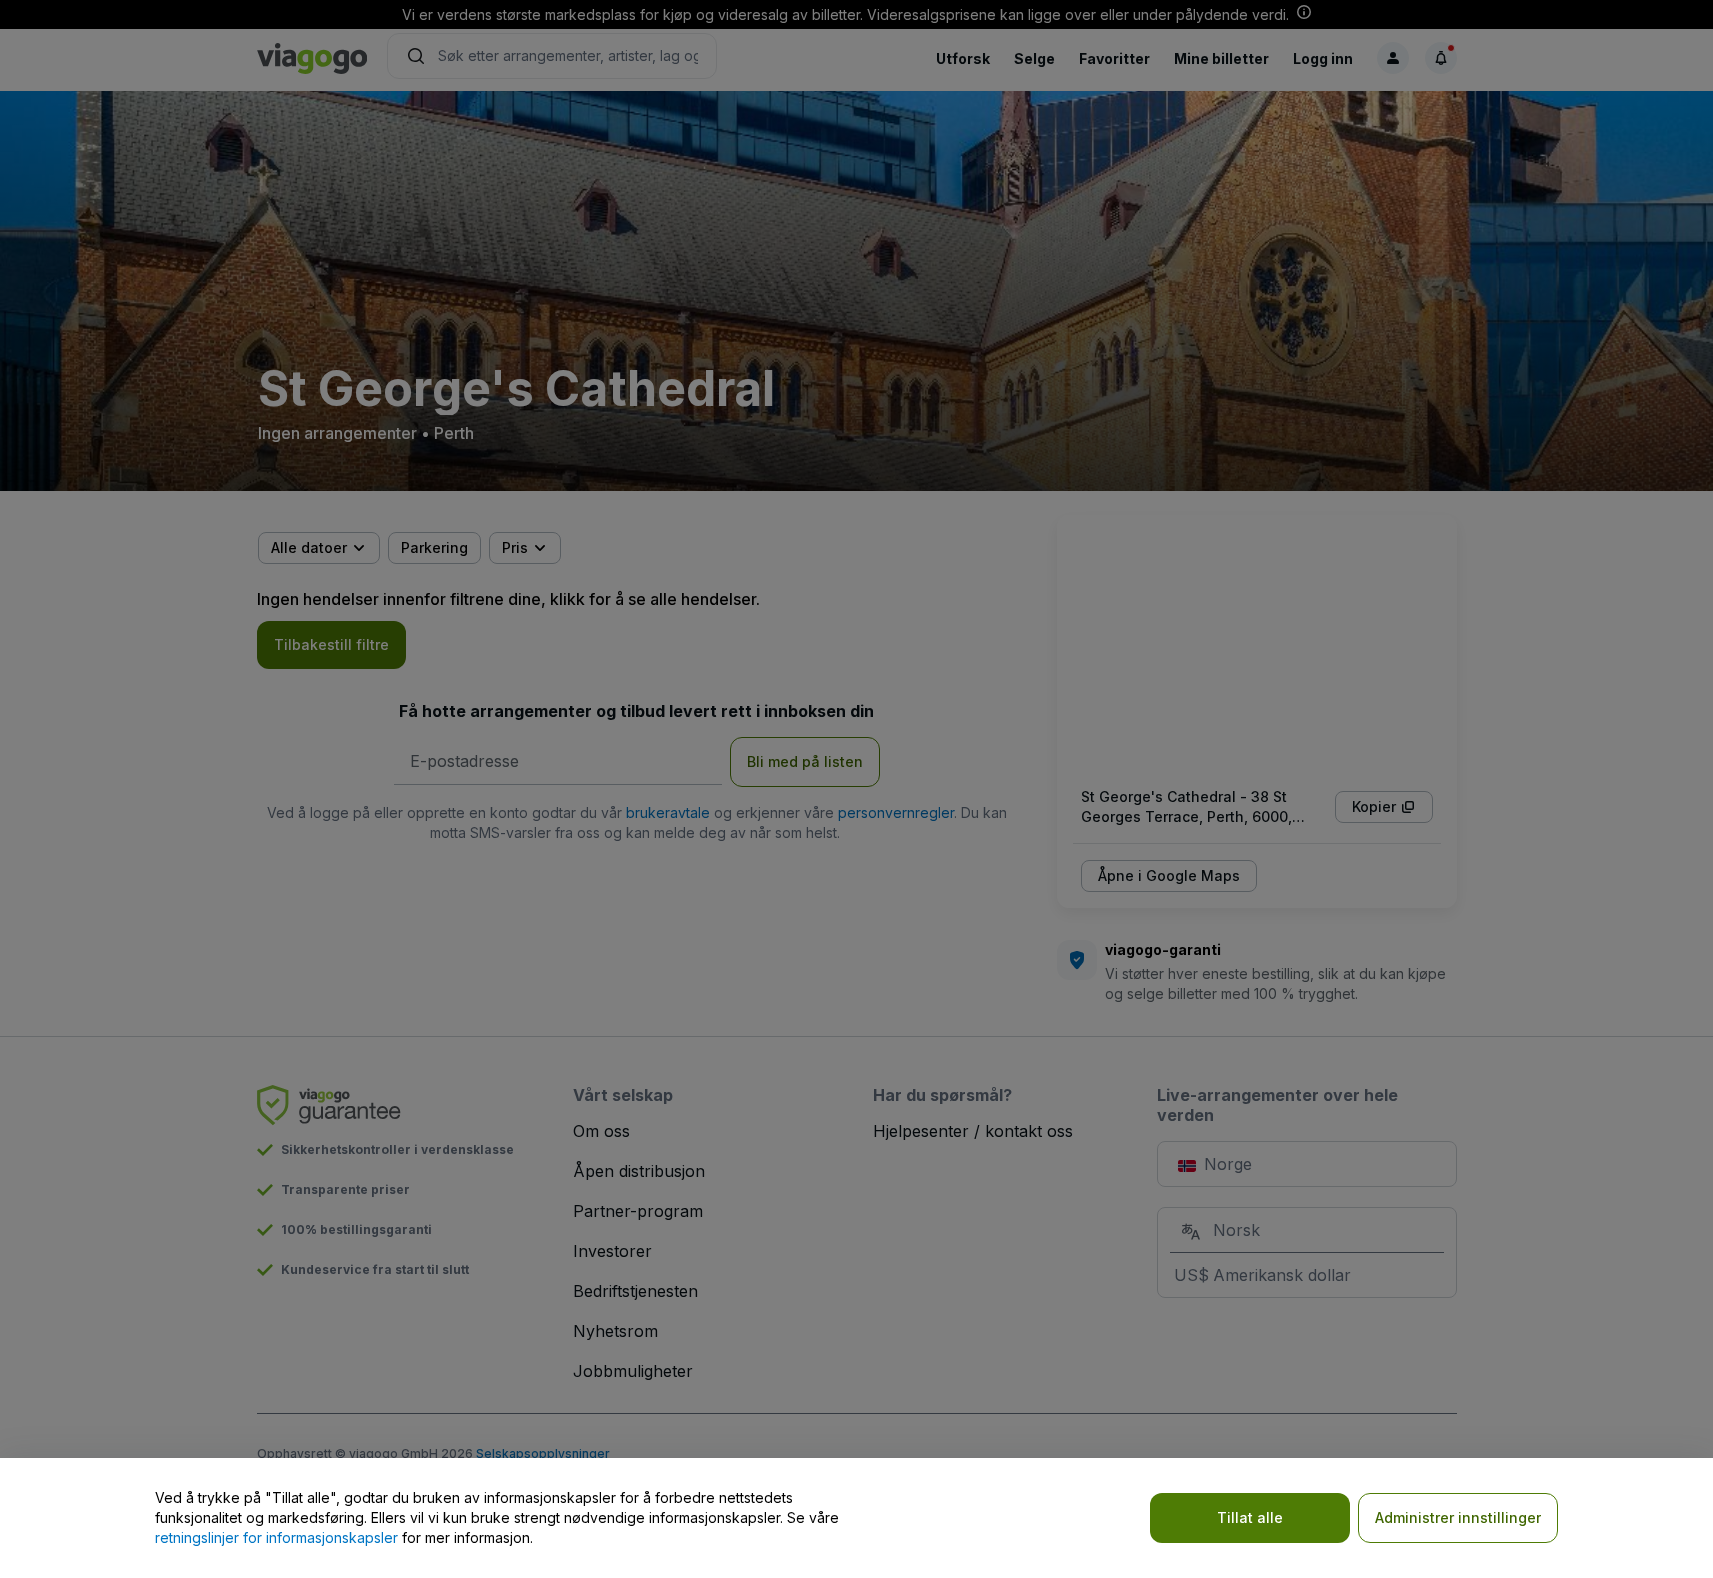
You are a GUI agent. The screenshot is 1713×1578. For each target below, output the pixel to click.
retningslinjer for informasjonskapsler (276, 1537)
